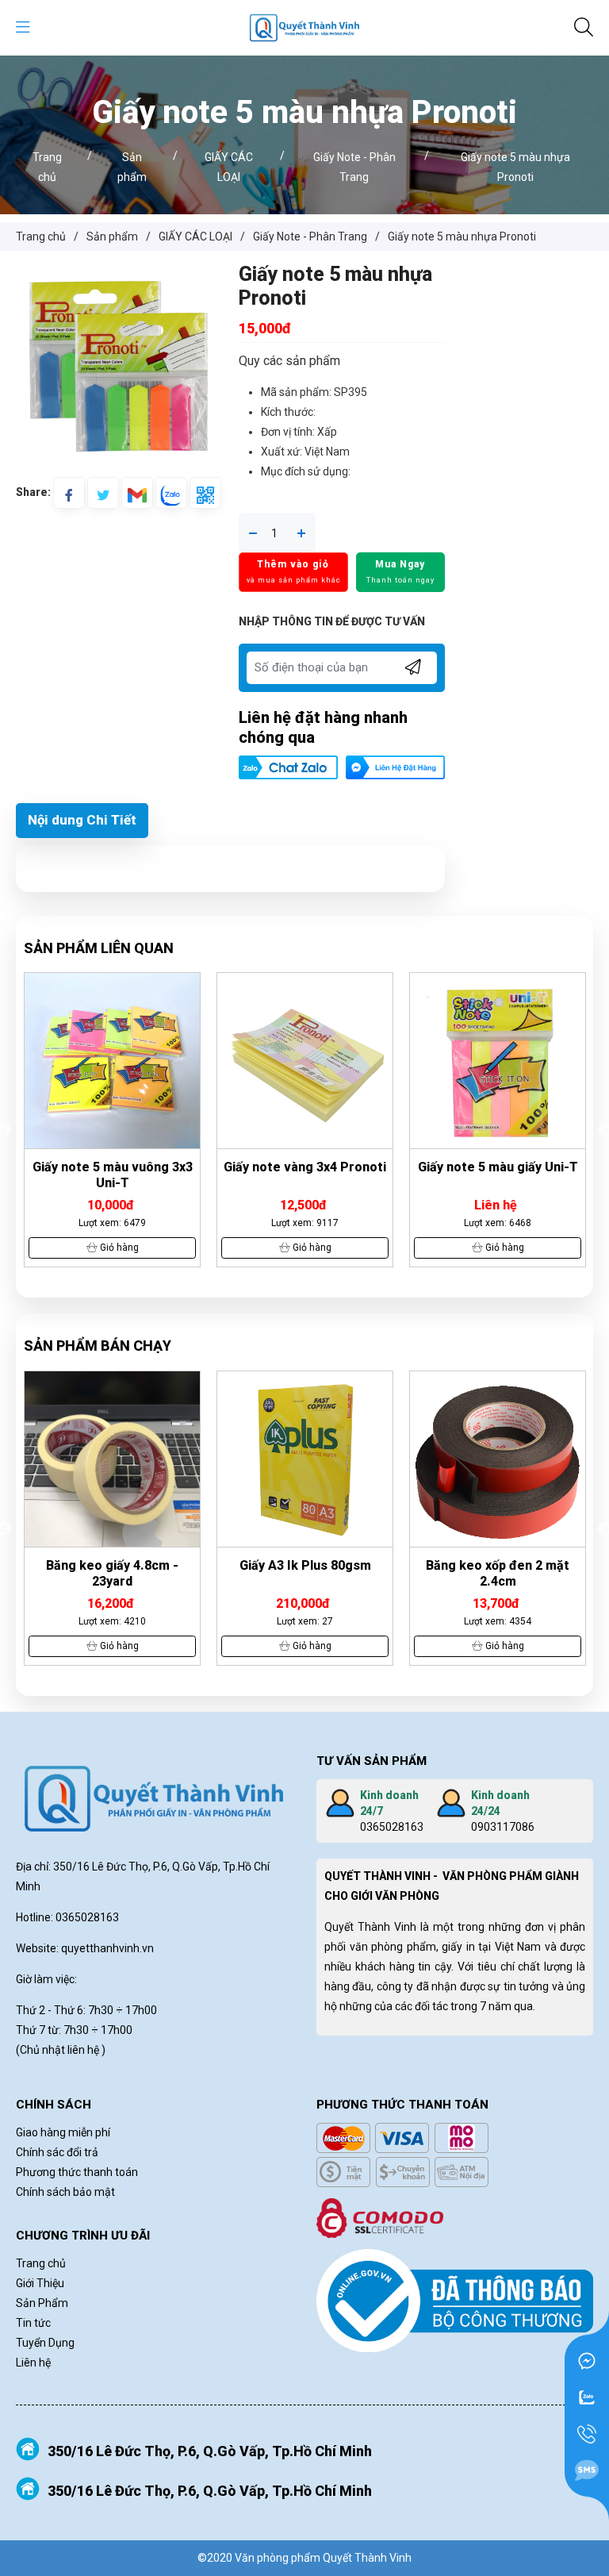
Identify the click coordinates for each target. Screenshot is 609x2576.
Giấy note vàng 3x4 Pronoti (112, 1167)
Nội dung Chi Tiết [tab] (82, 820)
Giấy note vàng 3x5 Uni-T (498, 1167)
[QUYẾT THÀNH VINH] (304, 27)
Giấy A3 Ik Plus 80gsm (113, 1565)
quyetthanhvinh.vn (107, 1948)
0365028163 (392, 1827)
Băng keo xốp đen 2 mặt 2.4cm (305, 1573)
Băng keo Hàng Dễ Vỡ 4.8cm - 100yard (498, 1573)
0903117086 (503, 1827)
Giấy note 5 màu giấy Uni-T (305, 1167)
